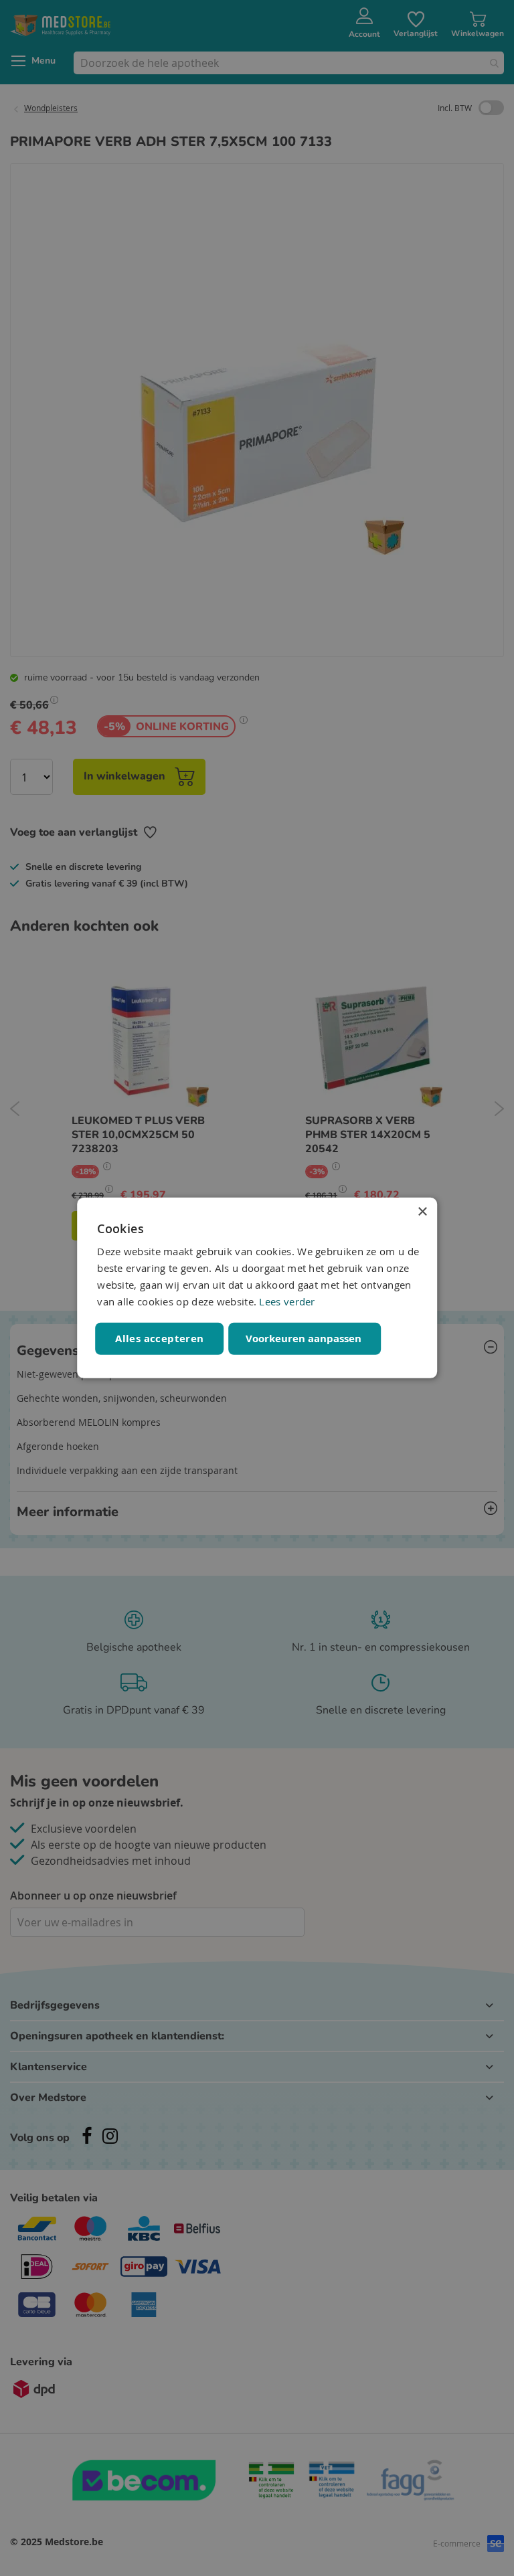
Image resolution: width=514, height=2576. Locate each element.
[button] (305, 1339)
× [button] (422, 1212)
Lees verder (287, 1301)
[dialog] (257, 1288)
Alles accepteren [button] (159, 1339)
